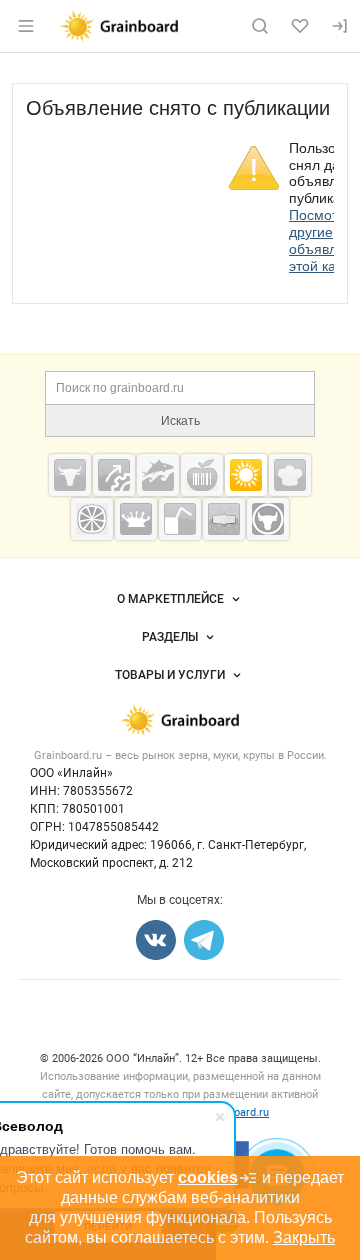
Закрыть (304, 1237)
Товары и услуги (170, 675)
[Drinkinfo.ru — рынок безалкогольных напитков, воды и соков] (180, 519)
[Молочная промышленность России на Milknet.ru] (136, 519)
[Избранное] (300, 26)
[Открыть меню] (26, 26)
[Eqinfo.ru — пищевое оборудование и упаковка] (114, 475)
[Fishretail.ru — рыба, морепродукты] (158, 475)
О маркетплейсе (170, 599)
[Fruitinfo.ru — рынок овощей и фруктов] (92, 519)
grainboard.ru (236, 1112)
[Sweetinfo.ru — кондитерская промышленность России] (290, 475)
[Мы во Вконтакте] (156, 940)
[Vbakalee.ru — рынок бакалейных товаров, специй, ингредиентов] (224, 519)
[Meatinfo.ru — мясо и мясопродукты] (70, 475)
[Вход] (340, 26)
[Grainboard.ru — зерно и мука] (246, 475)
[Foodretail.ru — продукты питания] (202, 475)
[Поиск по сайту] (260, 26)
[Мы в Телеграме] (204, 940)
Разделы (170, 637)
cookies (208, 1177)
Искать (180, 421)
